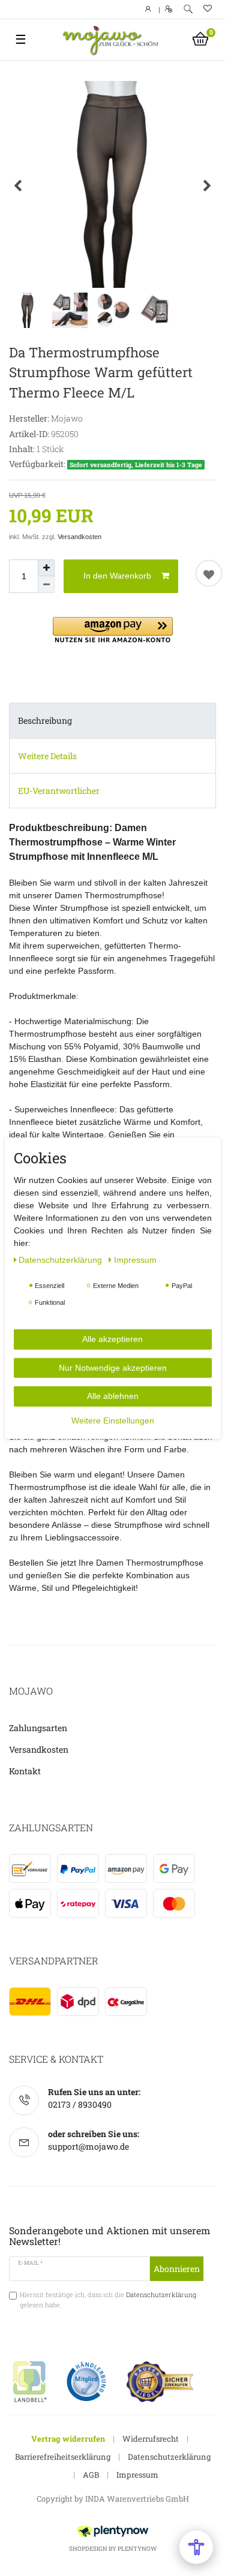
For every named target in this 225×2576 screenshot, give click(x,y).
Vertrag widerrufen (68, 2439)
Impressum (137, 2475)
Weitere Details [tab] (47, 756)
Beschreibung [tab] (45, 720)
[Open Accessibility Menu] (196, 2547)
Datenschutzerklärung (169, 2457)
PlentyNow (137, 2549)
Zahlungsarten (38, 1728)
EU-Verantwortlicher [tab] (59, 791)
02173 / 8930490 (80, 2104)
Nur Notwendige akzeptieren (113, 1367)
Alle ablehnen (113, 1396)
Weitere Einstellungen (113, 1420)
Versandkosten (79, 537)
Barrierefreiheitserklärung (63, 2457)
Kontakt (25, 1771)
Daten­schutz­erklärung (61, 1260)
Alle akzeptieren (112, 1339)
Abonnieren (177, 2269)
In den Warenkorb (117, 576)
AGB (91, 2475)
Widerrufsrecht (151, 2439)
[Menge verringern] (46, 585)
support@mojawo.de (88, 2146)
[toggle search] (188, 9)
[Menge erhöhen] (46, 568)
